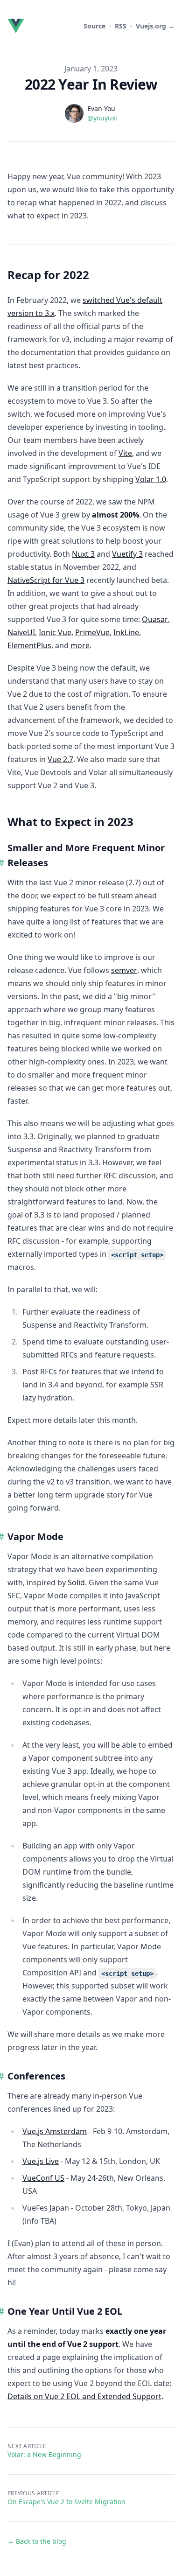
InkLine (126, 632)
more (80, 645)
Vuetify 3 (127, 554)
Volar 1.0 (151, 479)
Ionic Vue (55, 632)
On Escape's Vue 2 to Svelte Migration (66, 2502)
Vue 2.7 (60, 759)
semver (124, 970)
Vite (125, 453)
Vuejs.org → (155, 26)
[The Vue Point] (18, 26)
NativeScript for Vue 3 (46, 580)
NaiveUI (21, 632)
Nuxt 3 (83, 554)
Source (94, 26)
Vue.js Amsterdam (55, 2131)
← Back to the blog (37, 2541)
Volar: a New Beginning (44, 2454)
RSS (121, 26)
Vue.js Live (41, 2161)
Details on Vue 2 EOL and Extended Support (84, 2396)
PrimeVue (92, 632)
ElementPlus (29, 645)
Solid (76, 1582)
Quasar (155, 619)
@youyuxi (102, 118)
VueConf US (43, 2178)
